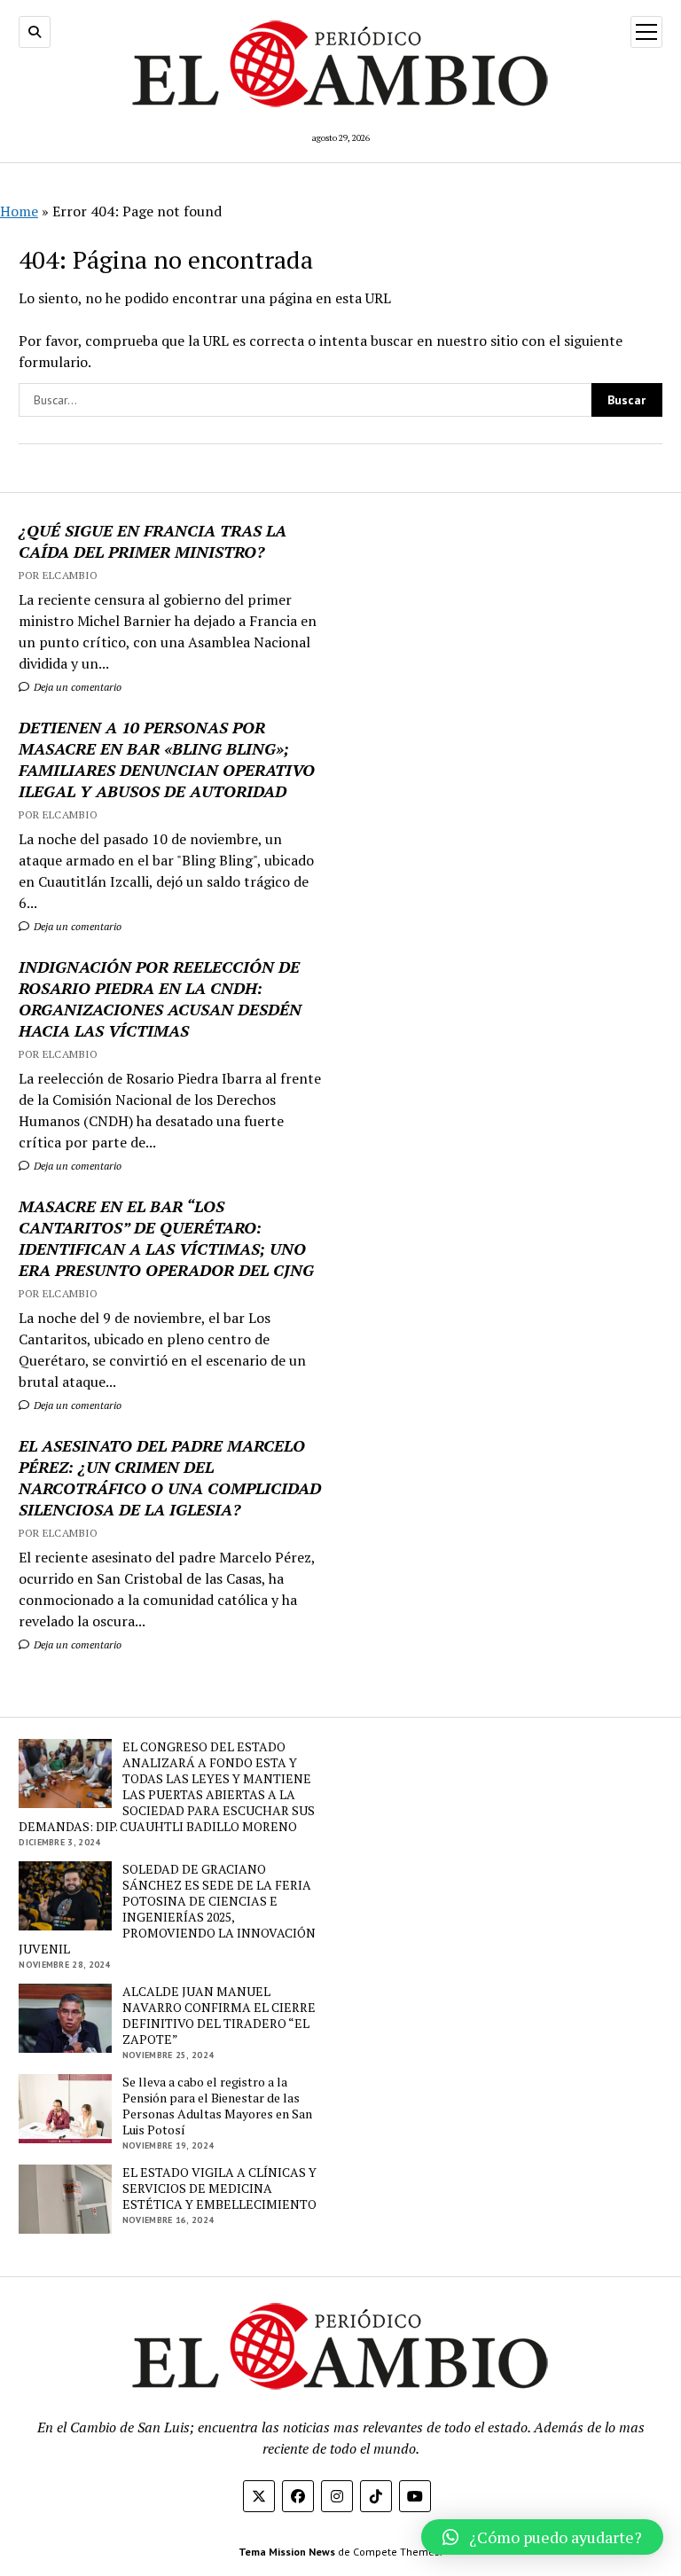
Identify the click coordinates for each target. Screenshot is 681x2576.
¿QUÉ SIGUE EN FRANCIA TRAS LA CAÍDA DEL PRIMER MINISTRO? (153, 541)
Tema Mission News (287, 2552)
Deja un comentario (76, 687)
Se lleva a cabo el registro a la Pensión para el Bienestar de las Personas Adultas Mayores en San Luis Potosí (217, 2106)
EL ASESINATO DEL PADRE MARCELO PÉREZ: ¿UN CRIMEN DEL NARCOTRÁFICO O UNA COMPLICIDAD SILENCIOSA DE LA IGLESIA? (170, 1477)
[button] (542, 2537)
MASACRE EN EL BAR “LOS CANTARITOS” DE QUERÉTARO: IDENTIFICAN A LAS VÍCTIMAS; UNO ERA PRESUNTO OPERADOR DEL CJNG (166, 1238)
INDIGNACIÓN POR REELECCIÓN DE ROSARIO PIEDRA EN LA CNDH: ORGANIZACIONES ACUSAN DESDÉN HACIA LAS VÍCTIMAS (160, 998)
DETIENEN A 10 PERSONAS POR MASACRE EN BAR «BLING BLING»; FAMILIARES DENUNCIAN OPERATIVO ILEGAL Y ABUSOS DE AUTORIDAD (167, 759)
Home (19, 211)
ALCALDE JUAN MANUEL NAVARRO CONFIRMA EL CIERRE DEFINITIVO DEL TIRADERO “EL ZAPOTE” (219, 2016)
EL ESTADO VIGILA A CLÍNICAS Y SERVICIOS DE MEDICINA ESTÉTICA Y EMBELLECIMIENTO (219, 2188)
